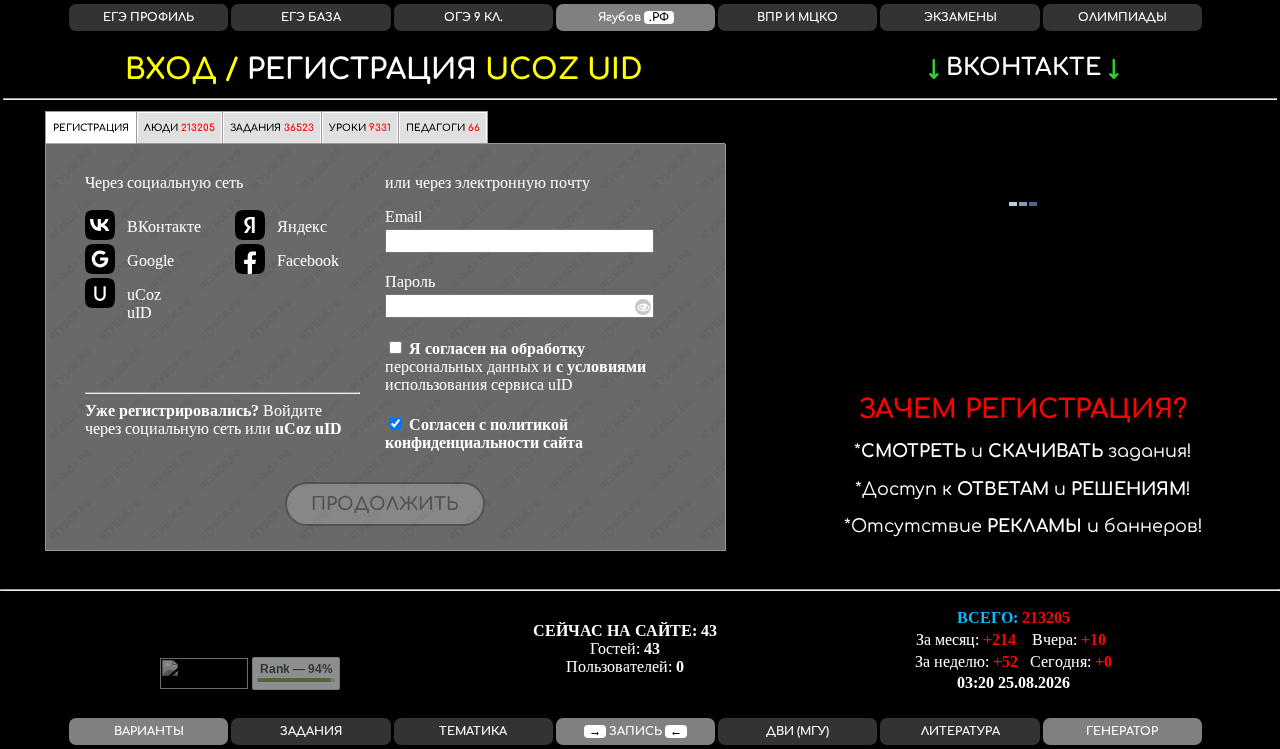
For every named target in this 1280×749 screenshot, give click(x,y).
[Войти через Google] (100, 259)
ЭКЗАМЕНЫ (960, 17)
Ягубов (633, 17)
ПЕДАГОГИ (443, 128)
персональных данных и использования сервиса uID (515, 366)
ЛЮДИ (179, 128)
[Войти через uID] (100, 293)
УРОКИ (360, 128)
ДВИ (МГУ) (797, 731)
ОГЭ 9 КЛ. (473, 17)
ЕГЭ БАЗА (311, 17)
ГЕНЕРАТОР (1122, 731)
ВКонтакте (1023, 67)
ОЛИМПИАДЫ (1122, 17)
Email (403, 216)
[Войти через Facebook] (250, 259)
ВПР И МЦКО (797, 17)
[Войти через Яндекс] (250, 225)
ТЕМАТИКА (473, 731)
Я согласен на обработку (497, 348)
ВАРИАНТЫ (149, 731)
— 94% (296, 669)
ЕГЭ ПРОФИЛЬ (148, 17)
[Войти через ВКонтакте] (100, 225)
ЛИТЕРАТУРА (960, 731)
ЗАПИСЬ (635, 731)
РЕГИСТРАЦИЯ (384, 70)
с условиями (601, 366)
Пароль (410, 281)
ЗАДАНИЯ (272, 128)
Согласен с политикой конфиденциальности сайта (484, 433)
